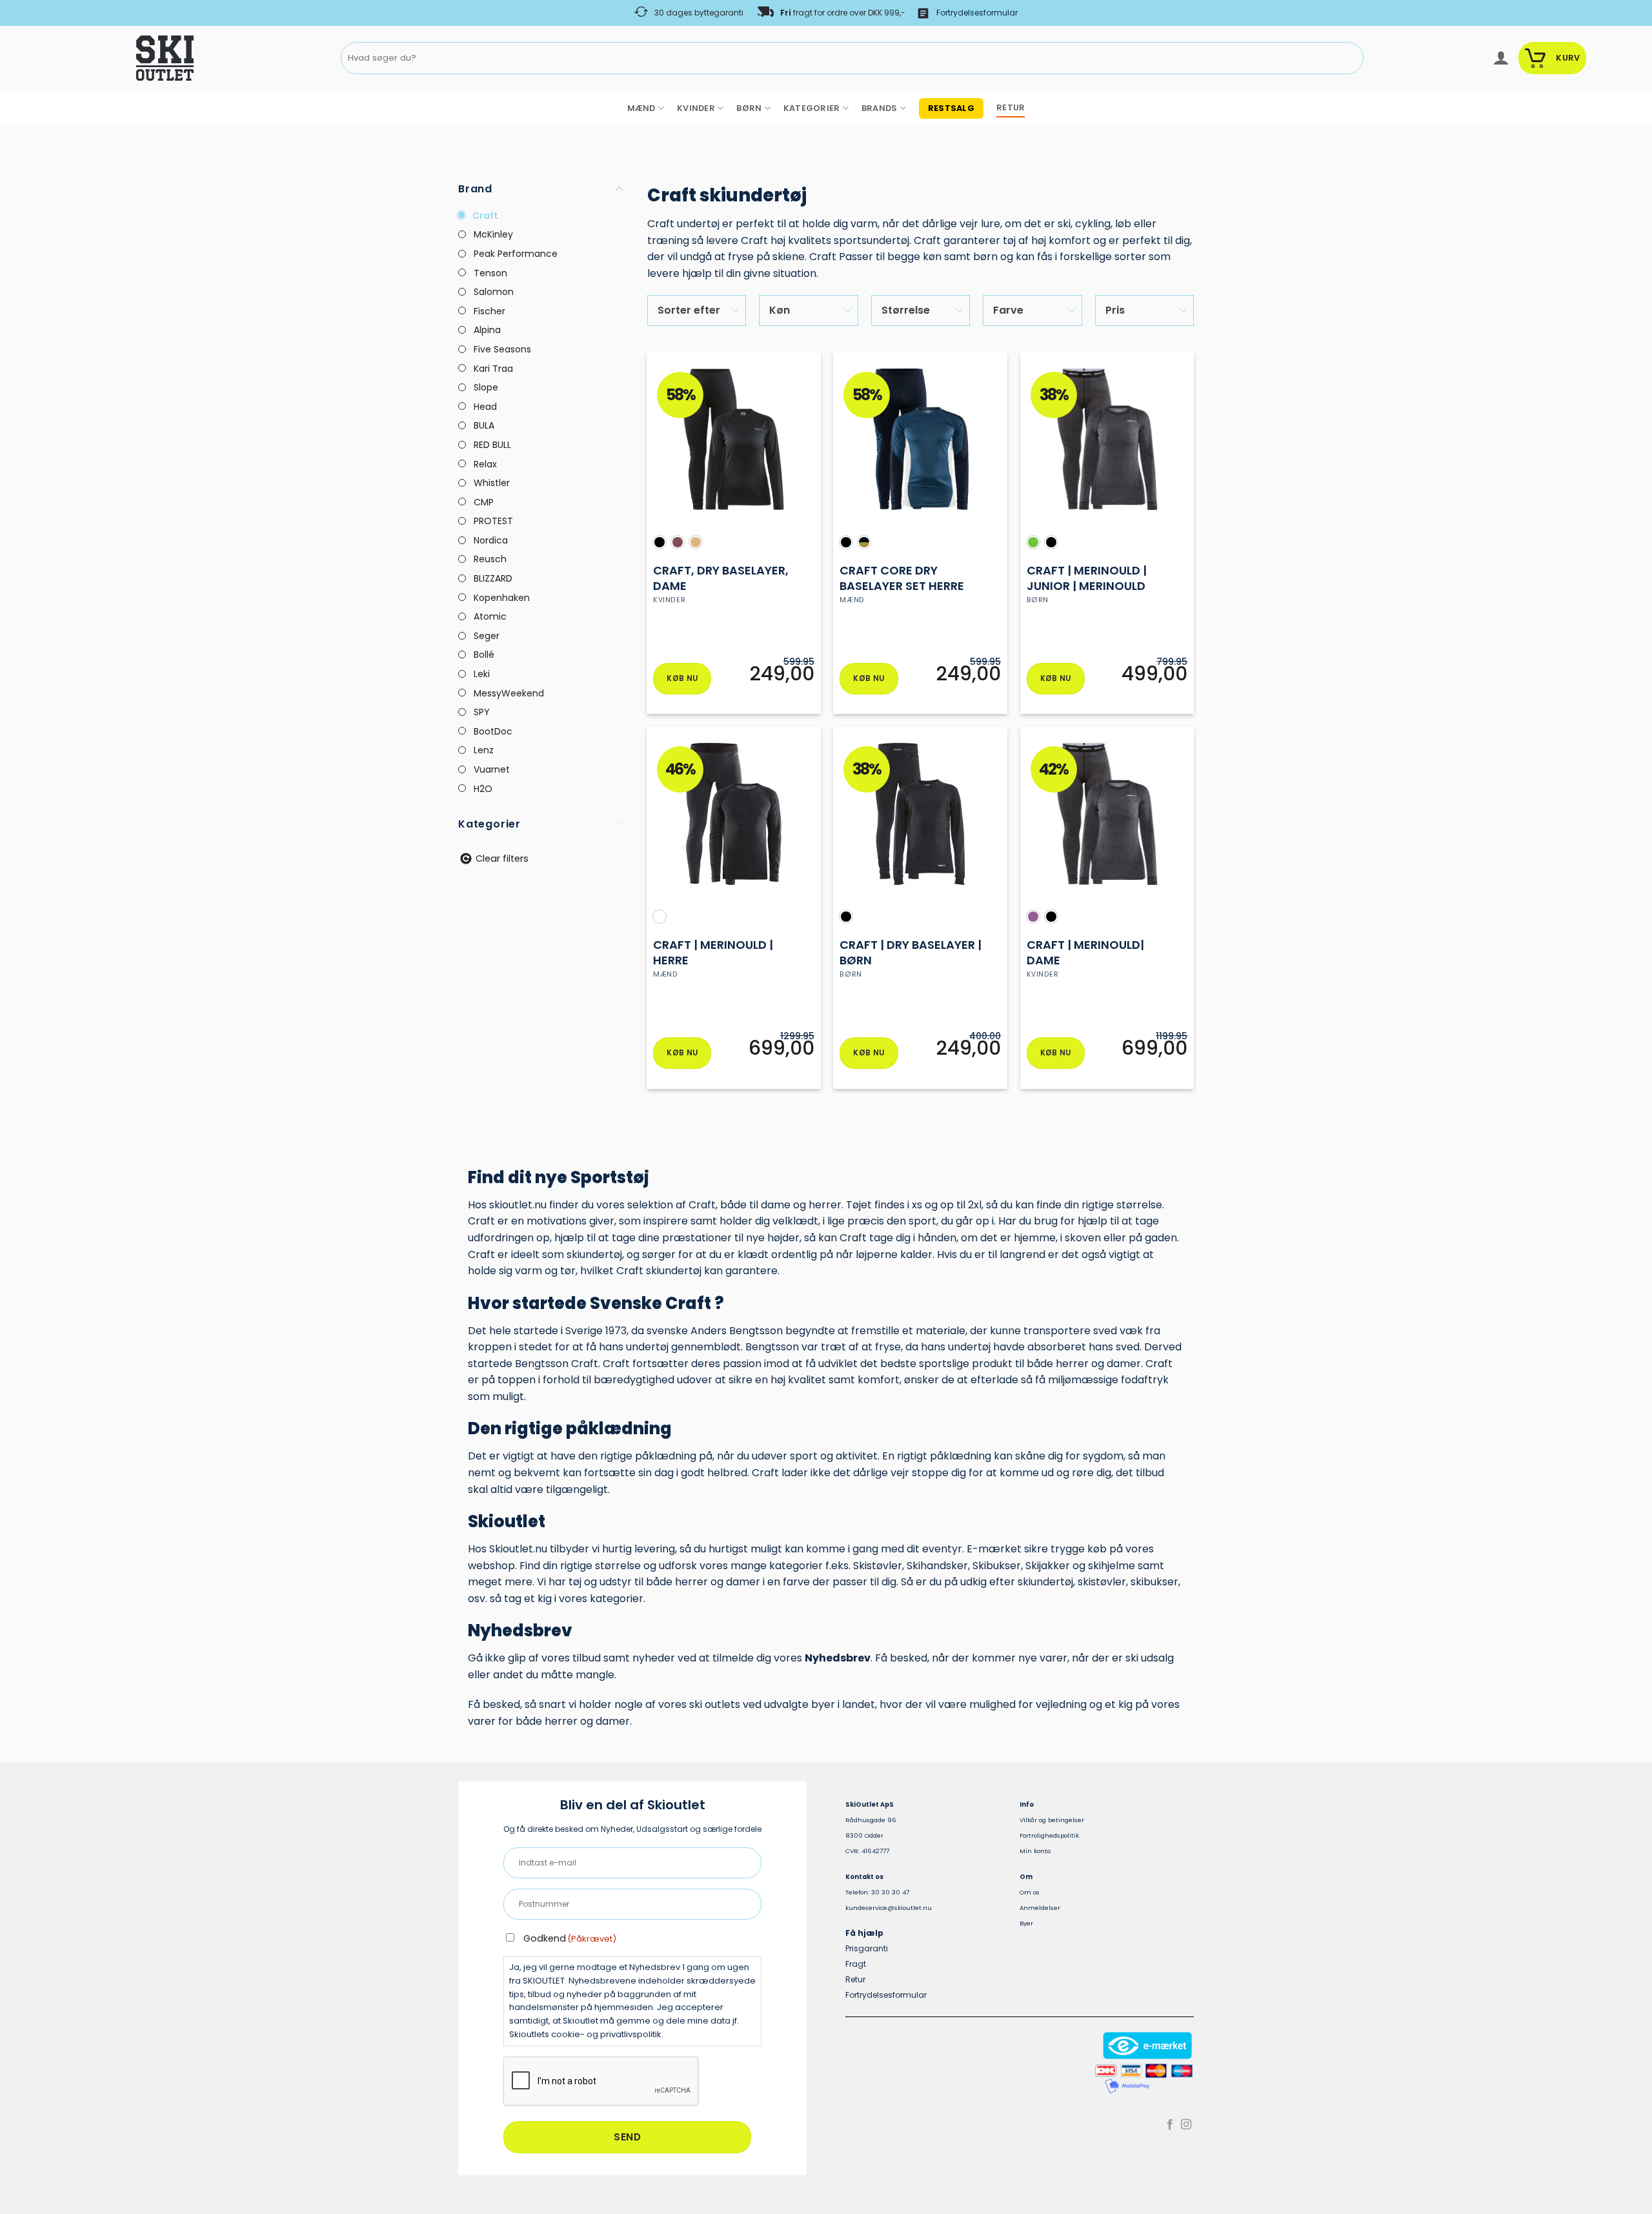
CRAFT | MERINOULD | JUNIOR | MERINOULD (1087, 578)
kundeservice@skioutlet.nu (889, 1908)
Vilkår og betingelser (1052, 1820)
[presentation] (601, 2082)
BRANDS (880, 108)
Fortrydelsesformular (977, 13)
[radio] (660, 542)
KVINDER (696, 108)
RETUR (1011, 107)
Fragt (856, 1964)
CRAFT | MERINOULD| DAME (1085, 952)
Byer (1026, 1923)
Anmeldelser (1040, 1908)
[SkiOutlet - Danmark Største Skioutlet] (129, 58)
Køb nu (682, 678)
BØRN (749, 108)
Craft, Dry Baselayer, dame (721, 578)
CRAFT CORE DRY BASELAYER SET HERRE (902, 578)
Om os (1030, 1892)
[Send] (1351, 58)
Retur (855, 1979)
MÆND (641, 108)
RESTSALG (951, 108)
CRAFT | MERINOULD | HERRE (713, 952)
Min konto (1035, 1851)
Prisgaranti (867, 1948)
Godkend (570, 1938)
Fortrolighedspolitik (1049, 1835)
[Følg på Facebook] (1170, 2125)
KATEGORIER (812, 108)
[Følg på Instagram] (1186, 2125)
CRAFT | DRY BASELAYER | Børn (911, 952)
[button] (1501, 58)
